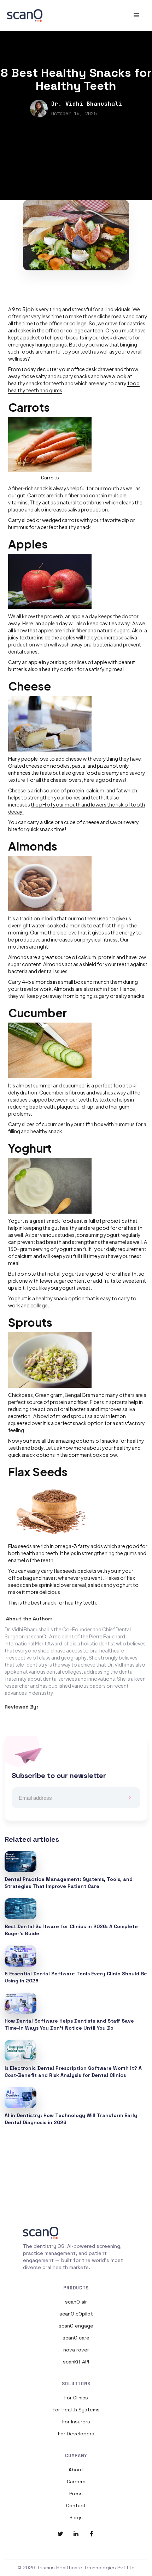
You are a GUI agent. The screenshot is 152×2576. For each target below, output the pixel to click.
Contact (76, 2506)
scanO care (76, 2338)
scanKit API (76, 2362)
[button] (136, 16)
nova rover (76, 2350)
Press (76, 2494)
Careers (76, 2482)
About (76, 2470)
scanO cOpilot (76, 2314)
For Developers (76, 2434)
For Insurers (76, 2422)
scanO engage (76, 2326)
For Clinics (76, 2398)
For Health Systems (76, 2410)
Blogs (76, 2517)
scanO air (76, 2302)
